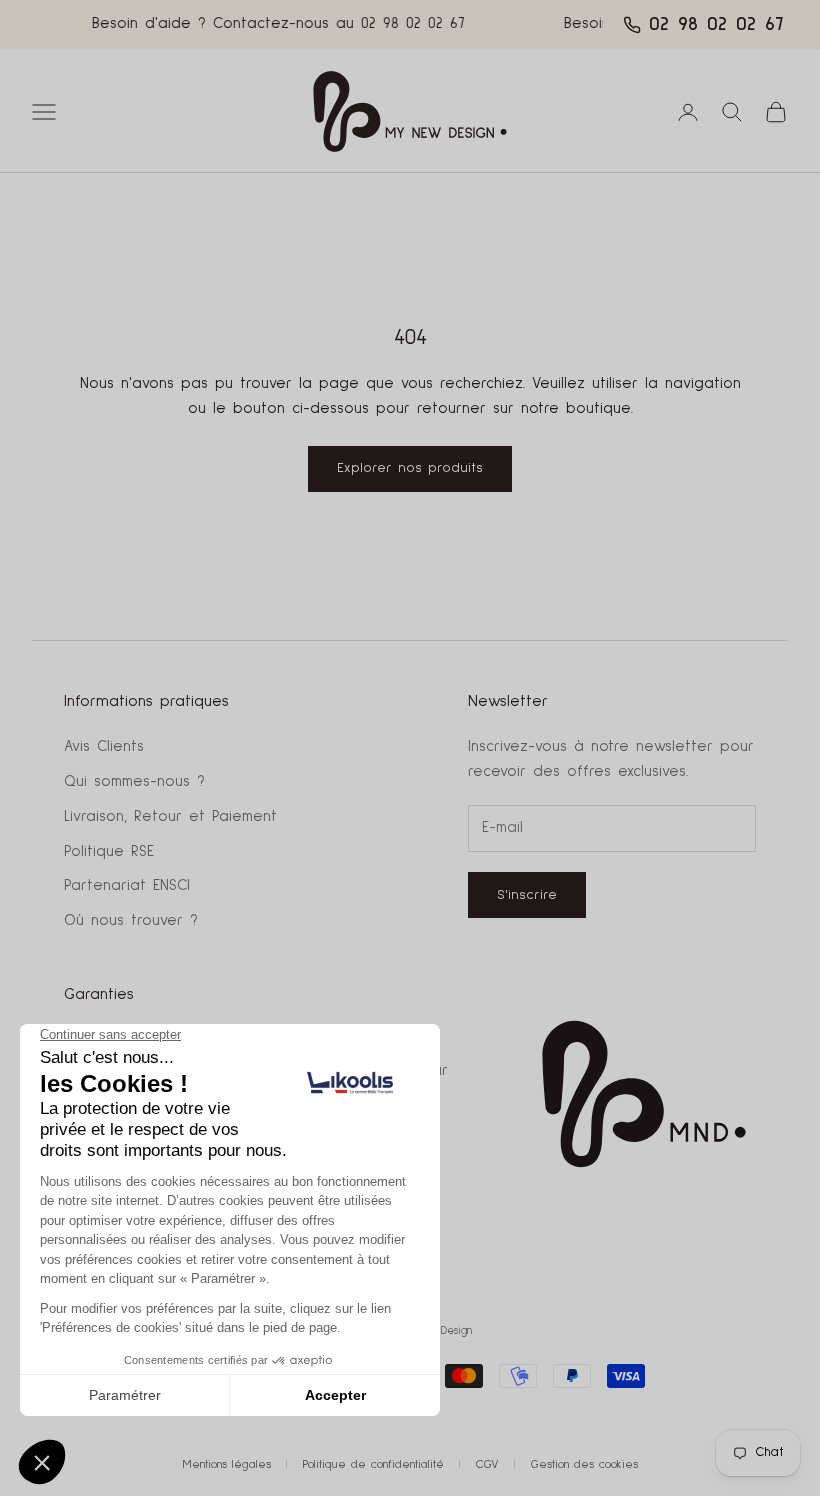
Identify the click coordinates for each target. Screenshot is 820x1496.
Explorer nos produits (410, 468)
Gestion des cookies (584, 1465)
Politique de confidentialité (373, 1465)
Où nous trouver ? (131, 920)
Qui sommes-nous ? (134, 781)
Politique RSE (109, 851)
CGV (487, 1465)
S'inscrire (527, 895)
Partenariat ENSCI (127, 885)
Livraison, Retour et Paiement (170, 816)
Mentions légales (227, 1465)
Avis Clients (104, 746)
